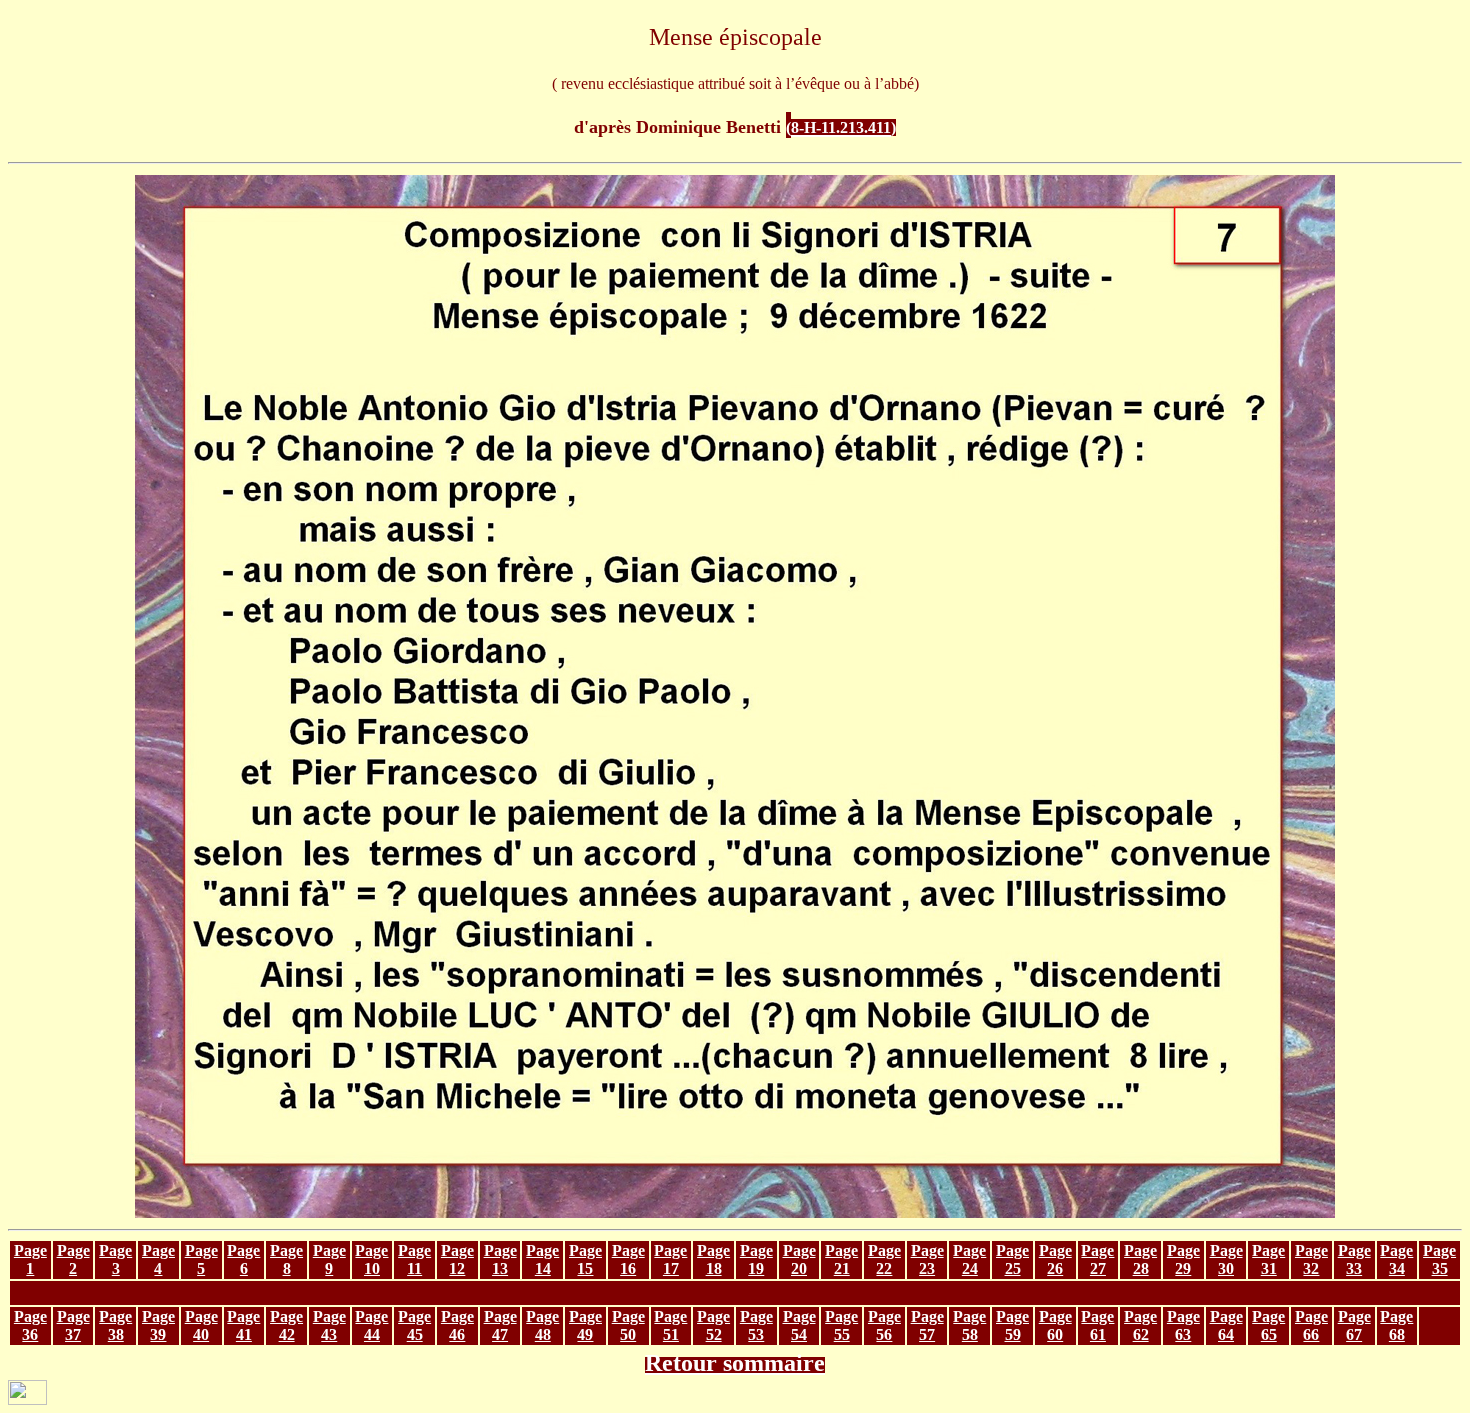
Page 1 (30, 1259)
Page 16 (628, 1259)
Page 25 (1012, 1259)
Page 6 (243, 1259)
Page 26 (1055, 1259)
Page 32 (1311, 1259)
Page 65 (1268, 1325)
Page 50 (628, 1325)
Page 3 (115, 1259)
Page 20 (799, 1259)
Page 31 (1268, 1259)
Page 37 (73, 1325)
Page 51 (670, 1325)
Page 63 (1183, 1325)
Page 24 (969, 1259)
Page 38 (115, 1325)
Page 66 (1311, 1325)
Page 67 (1354, 1325)
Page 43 (329, 1325)
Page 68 (1396, 1325)
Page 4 (158, 1259)
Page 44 (371, 1325)
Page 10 (371, 1259)
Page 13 (500, 1259)
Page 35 (1439, 1259)
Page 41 (243, 1325)
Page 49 (585, 1325)
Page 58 (969, 1325)
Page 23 (927, 1259)
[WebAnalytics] (27, 1399)
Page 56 (884, 1325)
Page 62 (1140, 1325)
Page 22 (884, 1259)
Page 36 (30, 1325)
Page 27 (1097, 1259)
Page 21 (841, 1259)
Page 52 (713, 1325)
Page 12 (457, 1259)
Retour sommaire (735, 1363)
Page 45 (414, 1325)
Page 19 (756, 1259)
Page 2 (73, 1259)
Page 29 (1183, 1259)
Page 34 (1396, 1259)
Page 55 (841, 1325)
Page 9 (329, 1259)
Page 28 (1140, 1259)
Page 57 (927, 1325)
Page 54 (799, 1325)
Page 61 (1097, 1325)
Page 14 (542, 1259)
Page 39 (158, 1325)
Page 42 (286, 1325)
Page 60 (1055, 1325)
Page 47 (500, 1325)
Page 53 (756, 1325)
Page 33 (1354, 1259)
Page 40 (201, 1325)
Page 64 (1226, 1325)
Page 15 (585, 1259)
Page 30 (1226, 1259)
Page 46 (457, 1325)
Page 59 (1012, 1325)
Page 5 (201, 1259)
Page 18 (713, 1259)
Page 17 (670, 1259)
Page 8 (286, 1259)
